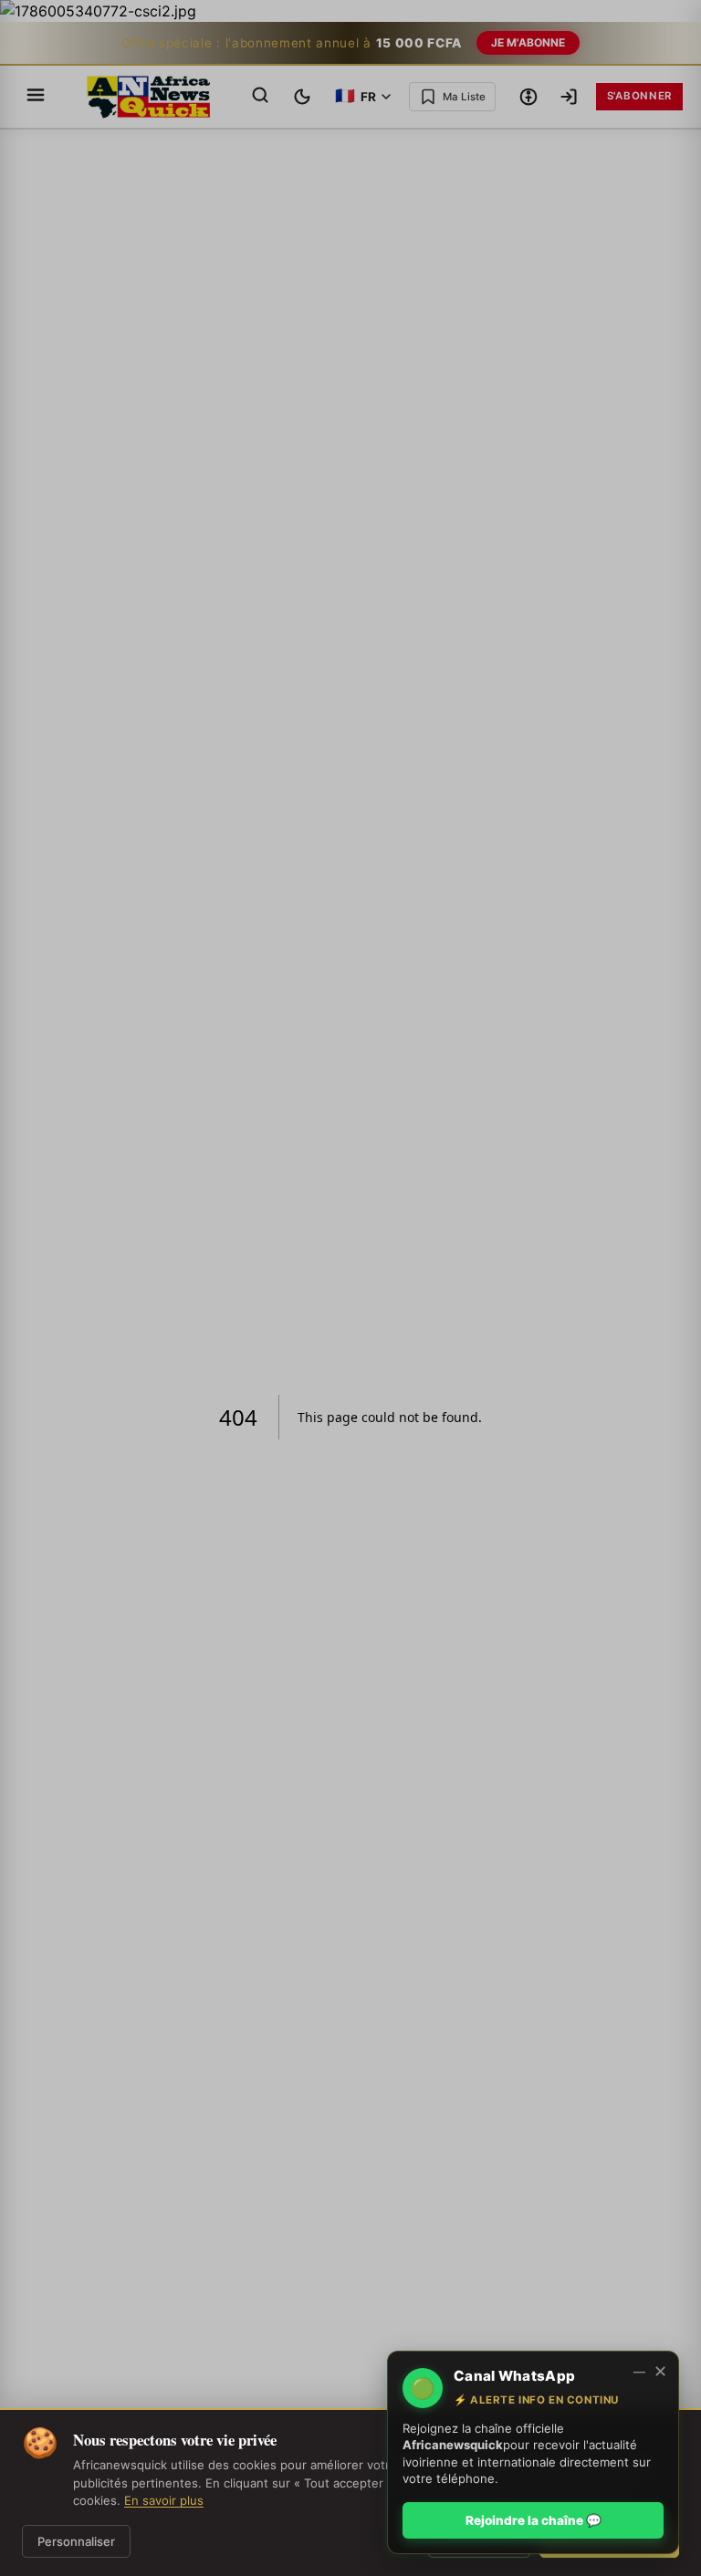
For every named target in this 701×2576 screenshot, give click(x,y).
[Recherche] (260, 96)
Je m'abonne (528, 42)
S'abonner (639, 96)
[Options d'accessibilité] (528, 97)
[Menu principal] (36, 96)
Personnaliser (76, 2541)
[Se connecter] (569, 97)
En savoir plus (164, 2500)
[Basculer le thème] (302, 97)
